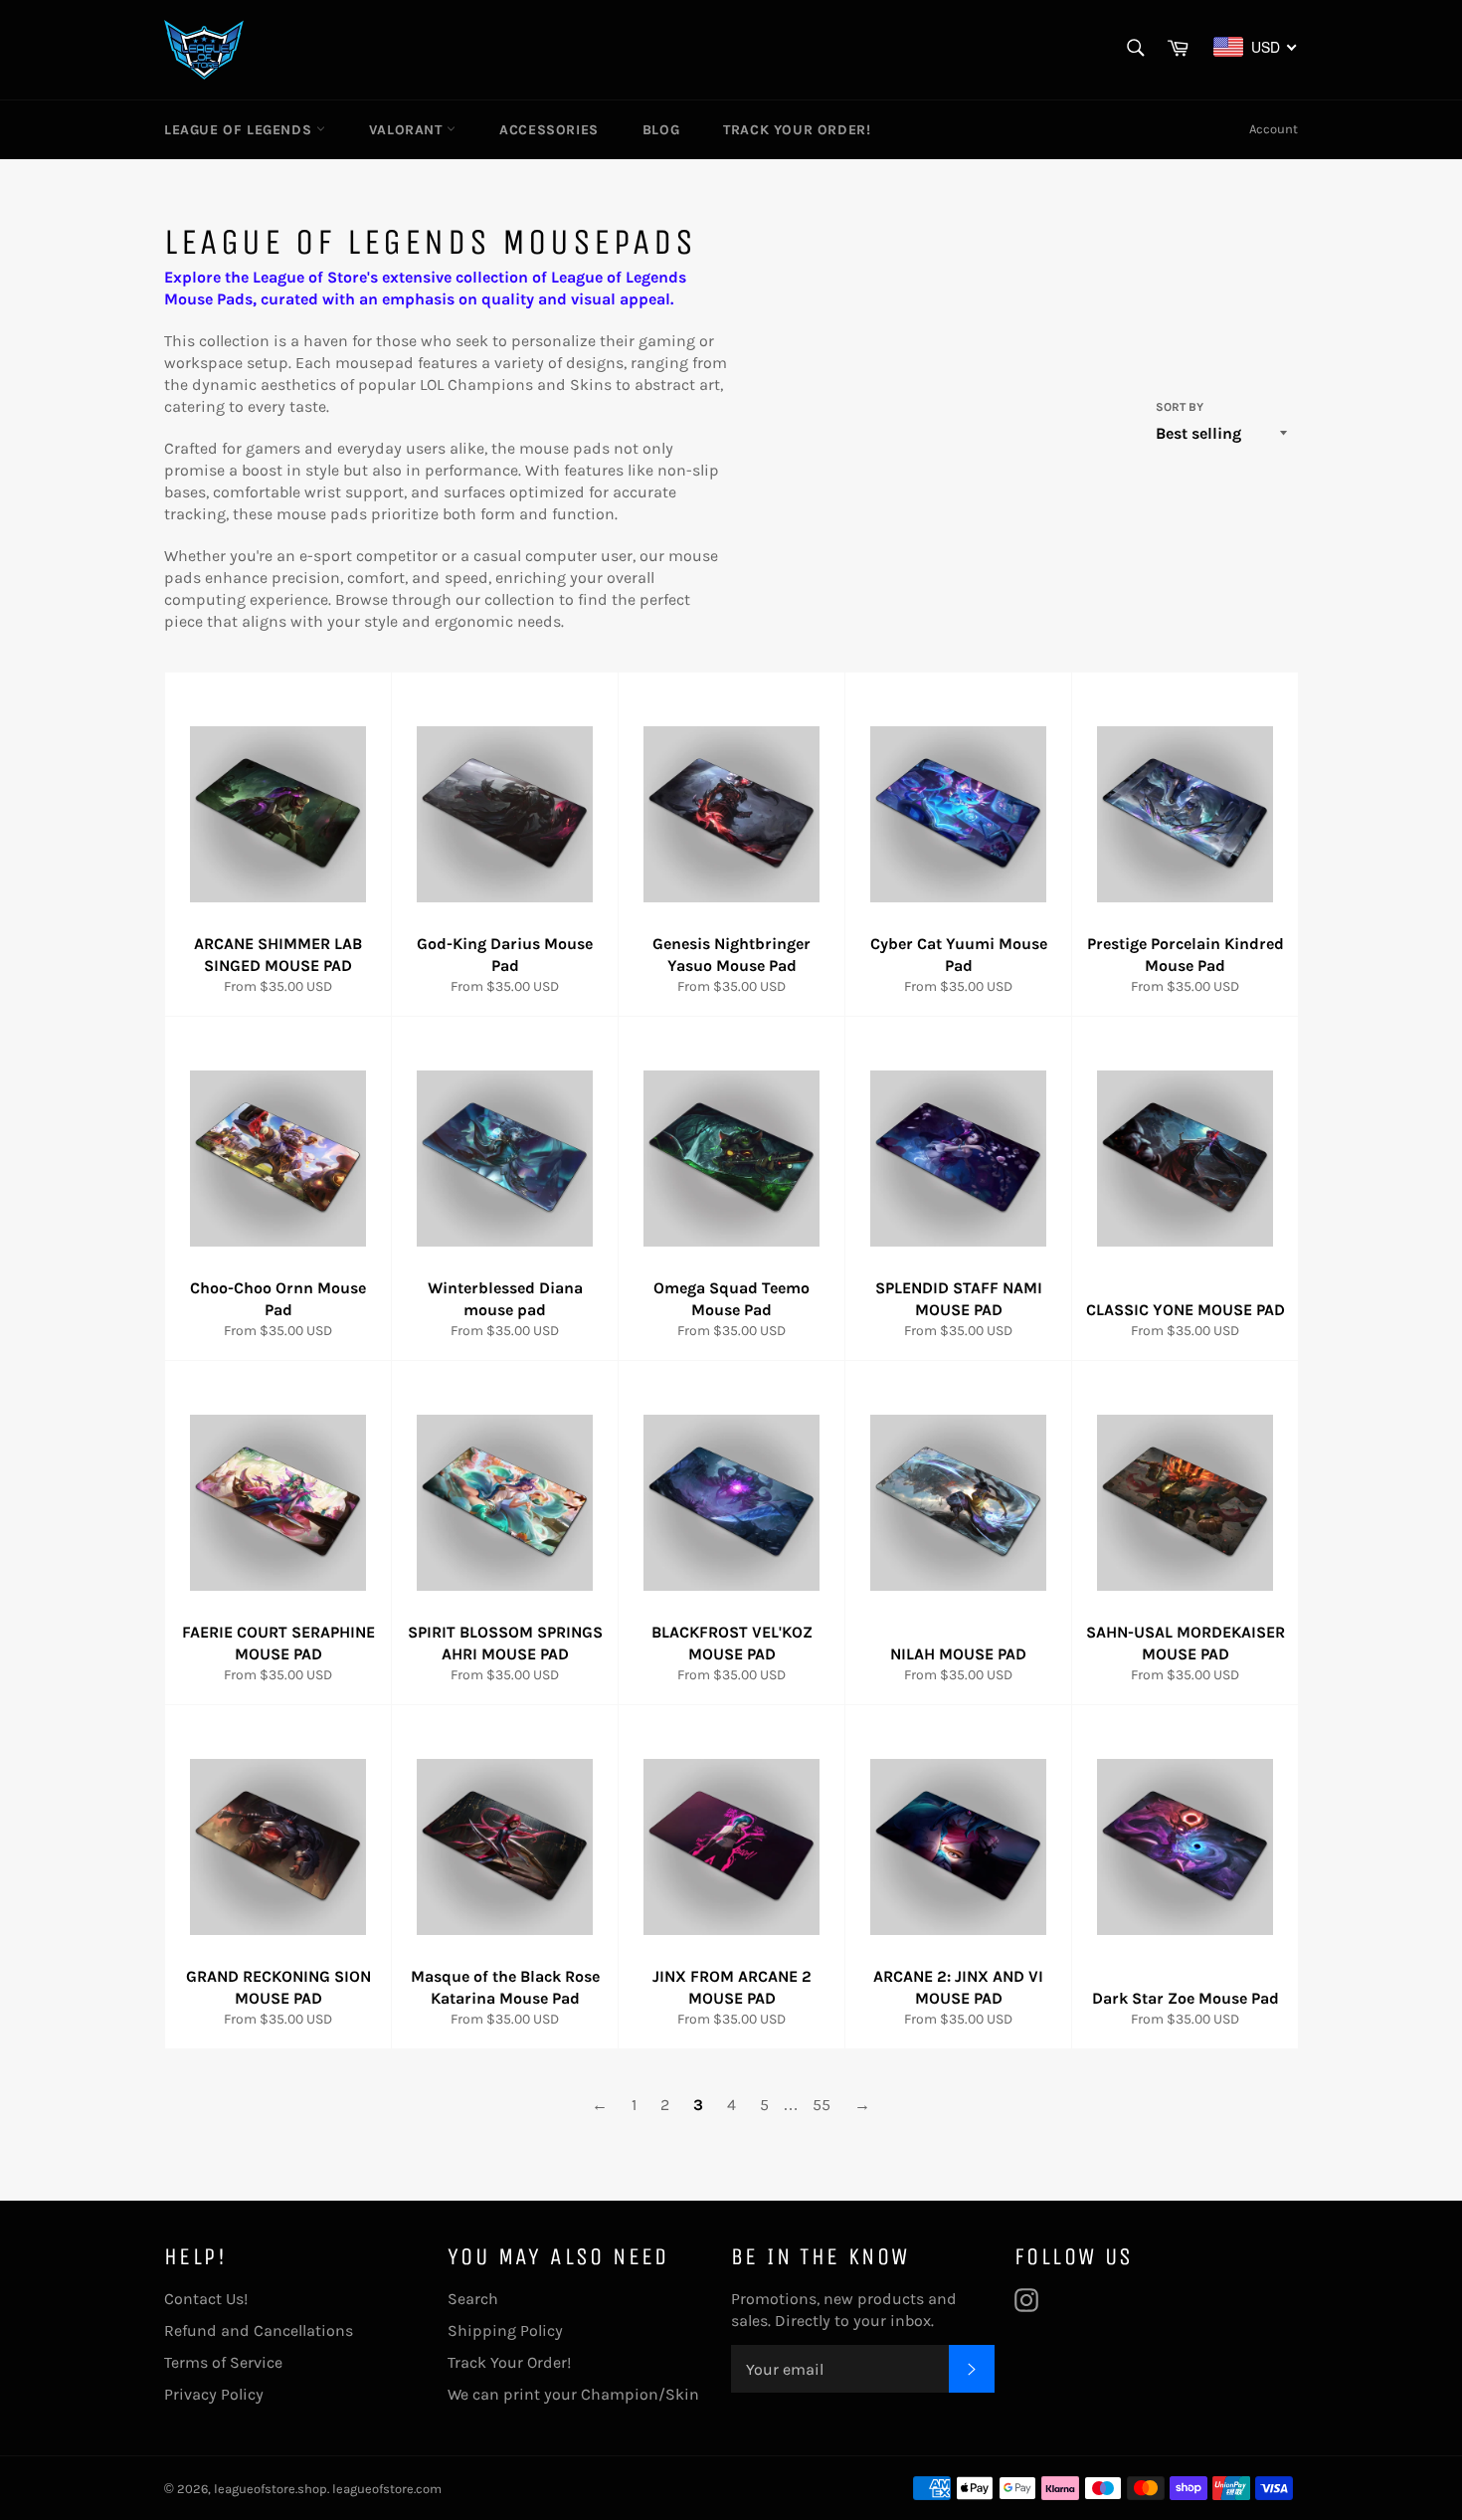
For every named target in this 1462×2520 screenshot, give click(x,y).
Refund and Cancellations (259, 2330)
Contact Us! (206, 2299)
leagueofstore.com (387, 2489)
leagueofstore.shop (271, 2489)
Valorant (408, 130)
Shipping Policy (505, 2330)
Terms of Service (223, 2362)
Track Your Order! (797, 130)
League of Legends (240, 130)
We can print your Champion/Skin (573, 2394)
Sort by (1180, 407)
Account (1274, 129)
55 (822, 2105)
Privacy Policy (214, 2394)
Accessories (549, 130)
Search (473, 2299)
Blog (661, 130)
